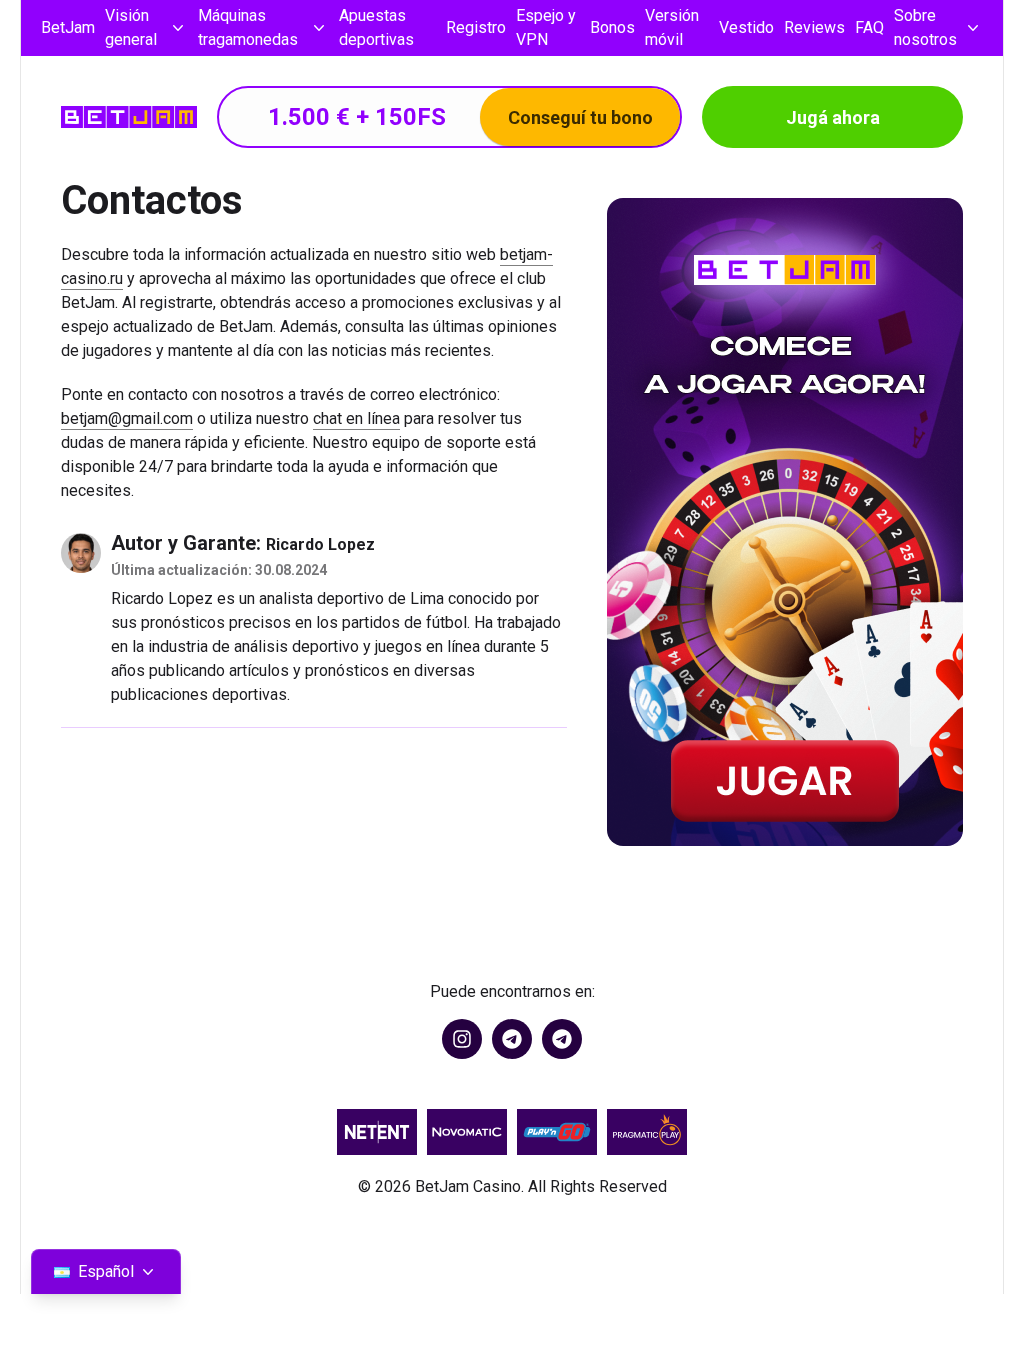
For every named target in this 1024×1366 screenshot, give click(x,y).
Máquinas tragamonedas (248, 27)
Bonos (612, 27)
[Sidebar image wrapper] (785, 522)
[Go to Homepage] (129, 117)
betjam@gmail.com (127, 418)
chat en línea (356, 418)
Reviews (814, 27)
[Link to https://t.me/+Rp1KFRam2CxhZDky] (562, 1039)
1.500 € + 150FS (460, 117)
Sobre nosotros (925, 27)
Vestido (746, 27)
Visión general (131, 27)
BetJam (68, 27)
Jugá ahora (833, 117)
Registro (476, 27)
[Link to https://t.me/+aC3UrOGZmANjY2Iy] (512, 1039)
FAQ (869, 27)
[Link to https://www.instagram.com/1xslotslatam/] (462, 1039)
